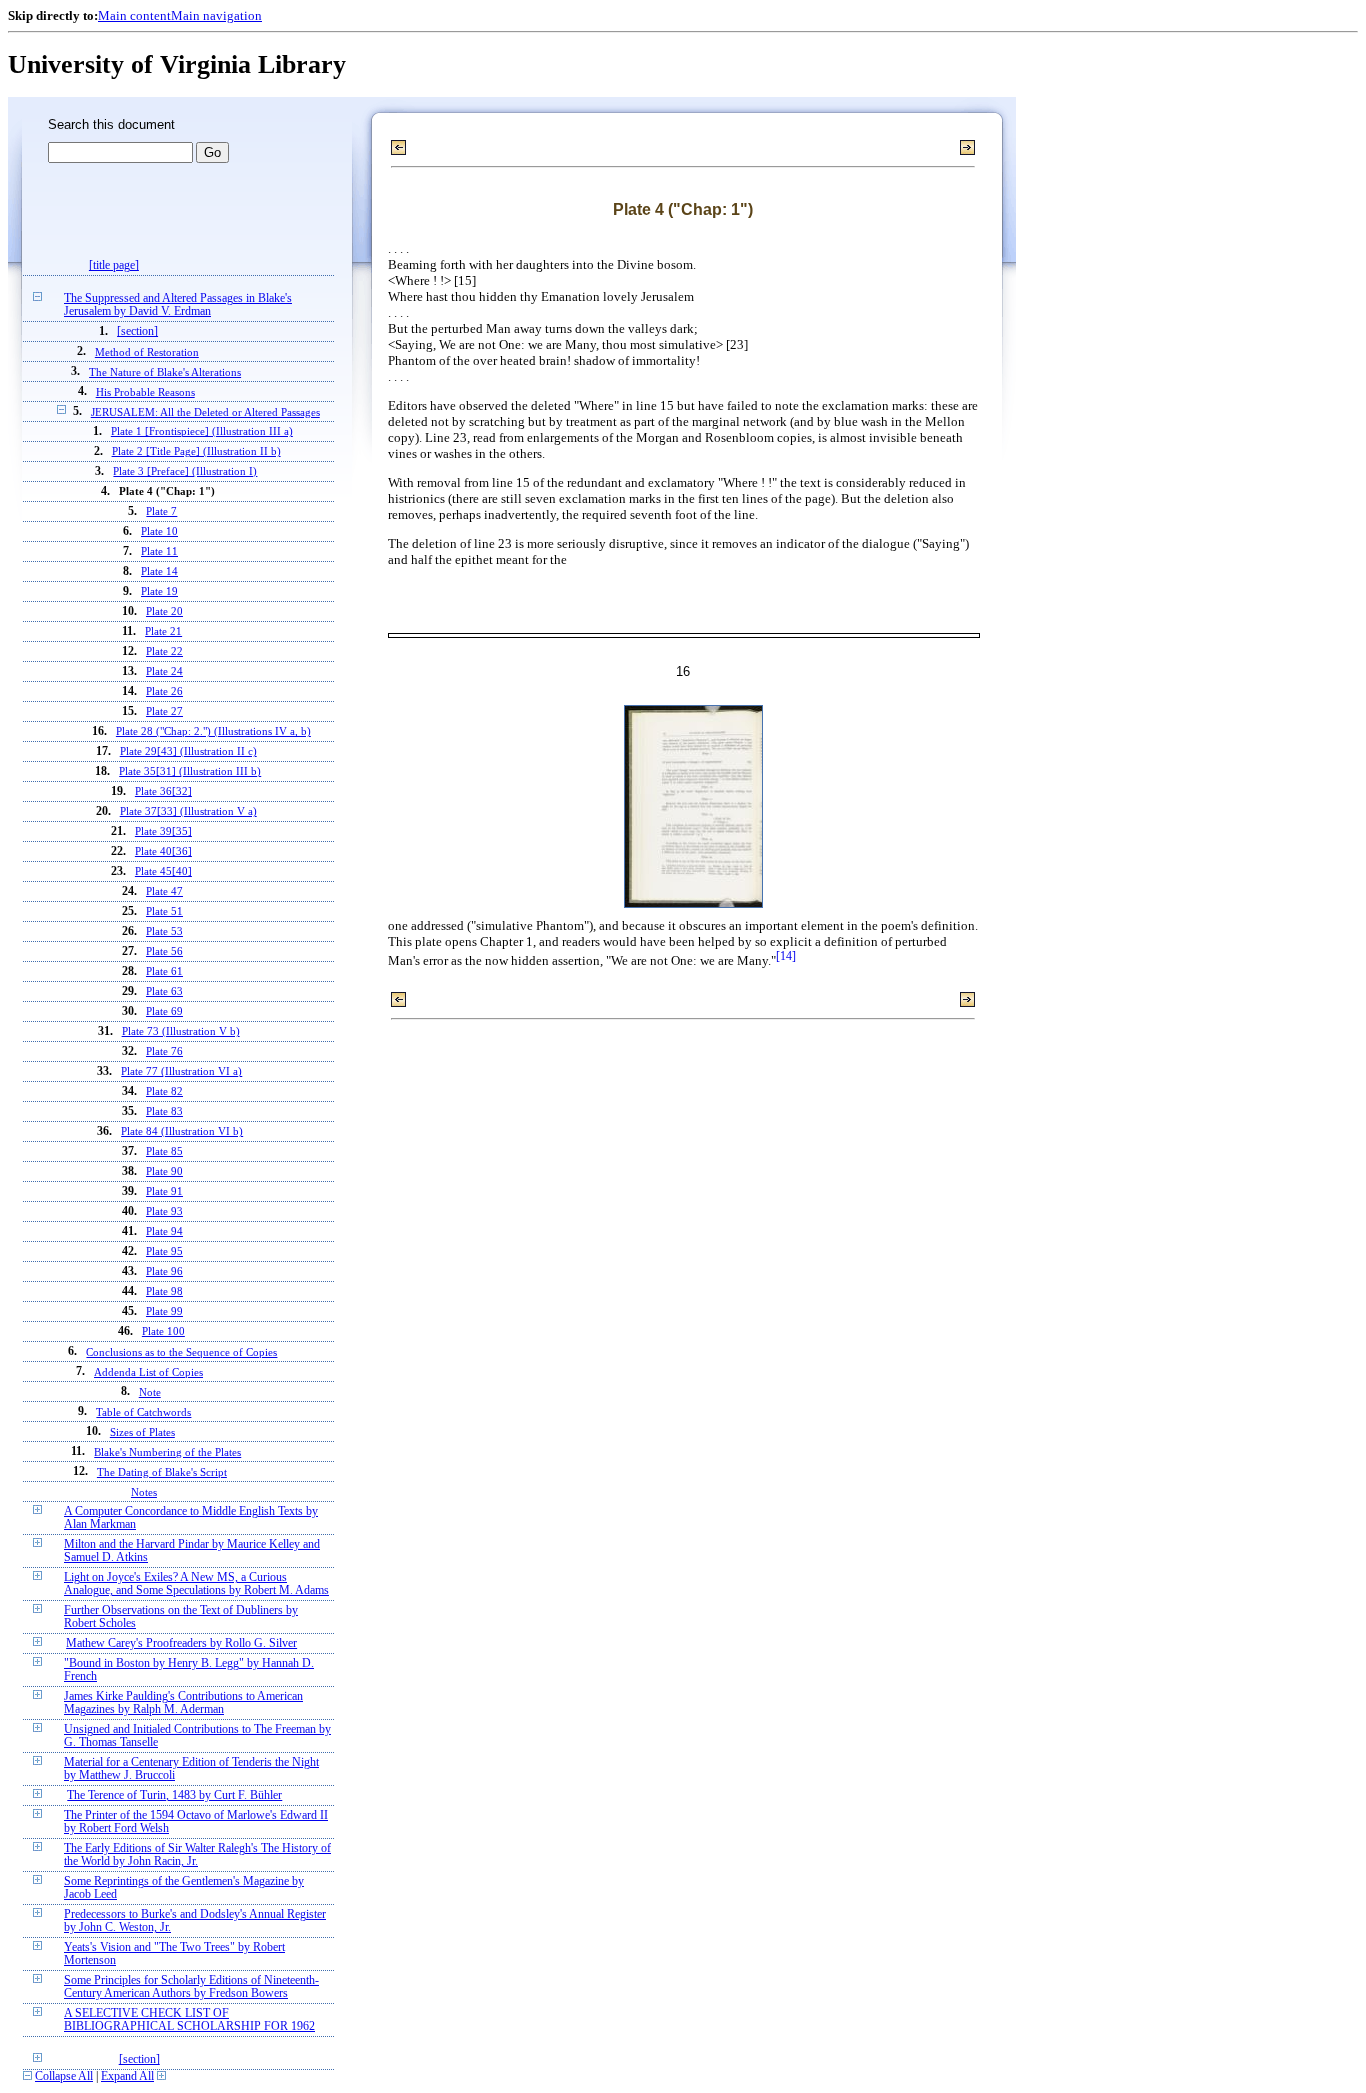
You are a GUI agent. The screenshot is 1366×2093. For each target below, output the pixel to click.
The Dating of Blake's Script (162, 1472)
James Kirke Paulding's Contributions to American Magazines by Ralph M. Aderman (183, 1703)
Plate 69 (164, 1011)
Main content (134, 15)
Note (150, 1392)
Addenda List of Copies (148, 1372)
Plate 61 (164, 971)
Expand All (127, 2076)
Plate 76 (164, 1051)
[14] (786, 956)
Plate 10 (159, 531)
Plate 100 (163, 1331)
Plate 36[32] (163, 791)
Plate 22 (164, 651)
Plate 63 (164, 991)
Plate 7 (161, 511)
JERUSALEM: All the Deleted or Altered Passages (205, 412)
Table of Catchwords (143, 1412)
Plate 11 (159, 551)
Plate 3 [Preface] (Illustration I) (185, 471)
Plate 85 (164, 1151)
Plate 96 (164, 1271)
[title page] (114, 265)
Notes (144, 1492)
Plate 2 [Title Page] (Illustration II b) (196, 451)
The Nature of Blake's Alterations (165, 372)
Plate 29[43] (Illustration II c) (188, 751)
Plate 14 (159, 571)
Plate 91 (164, 1191)
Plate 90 (164, 1171)
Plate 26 (164, 691)
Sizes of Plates (142, 1432)
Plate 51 (164, 911)
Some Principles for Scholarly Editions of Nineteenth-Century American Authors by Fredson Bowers (191, 1987)
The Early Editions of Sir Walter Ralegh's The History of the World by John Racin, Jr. (197, 1855)
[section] (137, 331)
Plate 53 (164, 931)
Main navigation (216, 15)
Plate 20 (164, 611)
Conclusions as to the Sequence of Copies (181, 1352)
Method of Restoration (147, 352)
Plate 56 (164, 951)
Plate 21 (163, 631)
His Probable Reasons (145, 392)
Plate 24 (164, 671)
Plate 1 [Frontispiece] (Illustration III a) (202, 431)
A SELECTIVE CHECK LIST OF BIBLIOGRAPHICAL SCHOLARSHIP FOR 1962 (189, 2020)
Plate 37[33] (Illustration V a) (188, 811)
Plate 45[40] (163, 871)
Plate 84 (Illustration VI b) (182, 1131)
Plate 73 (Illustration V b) (181, 1031)
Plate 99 (164, 1311)
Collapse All (64, 2076)
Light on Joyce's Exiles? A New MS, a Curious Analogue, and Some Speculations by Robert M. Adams (196, 1584)
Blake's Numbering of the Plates (167, 1452)
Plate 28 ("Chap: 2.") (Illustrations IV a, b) (213, 731)
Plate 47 (164, 891)
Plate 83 (164, 1111)
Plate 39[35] (163, 831)
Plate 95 (164, 1251)
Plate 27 (164, 711)
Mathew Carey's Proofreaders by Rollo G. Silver (181, 1643)
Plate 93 (164, 1211)
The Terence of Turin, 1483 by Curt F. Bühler (174, 1795)
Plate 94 (164, 1231)
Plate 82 (164, 1091)
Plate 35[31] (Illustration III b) (190, 771)
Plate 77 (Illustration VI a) (181, 1071)
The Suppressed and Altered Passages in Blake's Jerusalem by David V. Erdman (178, 305)
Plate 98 (164, 1291)
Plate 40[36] (163, 851)
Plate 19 (159, 591)
